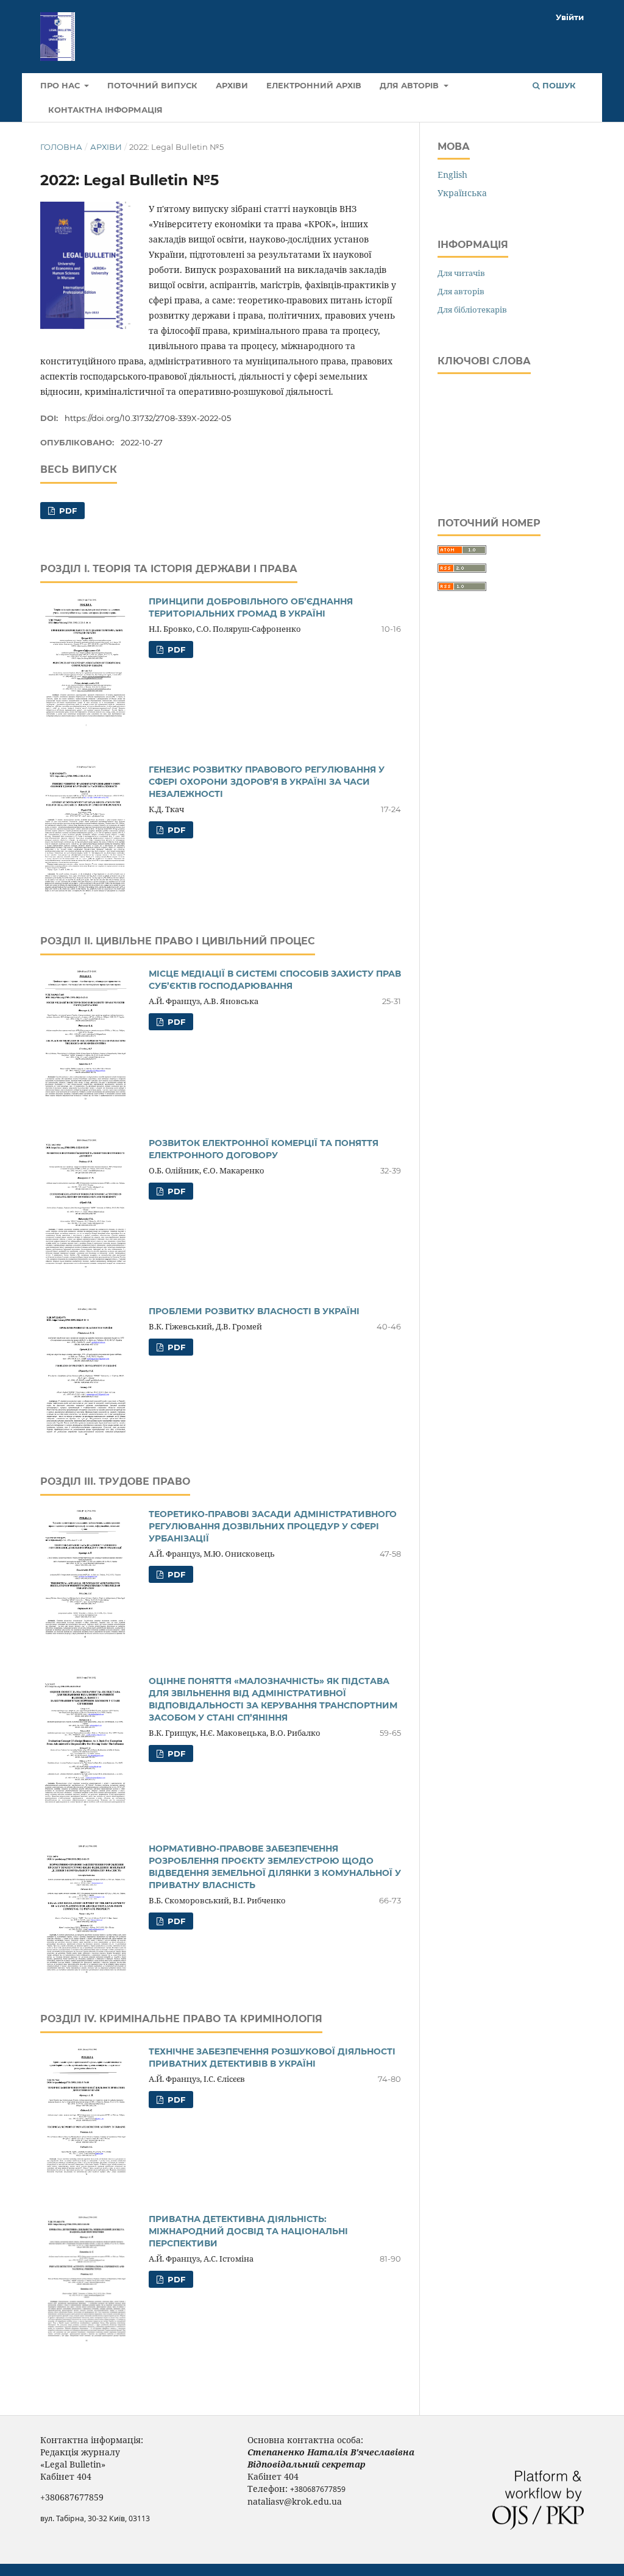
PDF (67, 511)
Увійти (570, 17)
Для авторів (410, 85)
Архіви (232, 85)
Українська (462, 193)
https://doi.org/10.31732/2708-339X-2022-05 (148, 418)
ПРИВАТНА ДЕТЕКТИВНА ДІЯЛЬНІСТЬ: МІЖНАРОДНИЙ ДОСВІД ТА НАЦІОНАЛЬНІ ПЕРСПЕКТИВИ (248, 2231)
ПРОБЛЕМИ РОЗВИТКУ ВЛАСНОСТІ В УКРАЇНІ (254, 1311)
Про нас (61, 85)
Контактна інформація (105, 110)
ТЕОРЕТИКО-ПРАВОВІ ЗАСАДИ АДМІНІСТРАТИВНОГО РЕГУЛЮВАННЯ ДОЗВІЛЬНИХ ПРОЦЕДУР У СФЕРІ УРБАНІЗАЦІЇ (273, 1526)
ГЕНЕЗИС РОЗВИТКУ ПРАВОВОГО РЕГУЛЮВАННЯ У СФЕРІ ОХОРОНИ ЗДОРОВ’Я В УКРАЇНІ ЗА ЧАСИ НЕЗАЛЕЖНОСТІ (267, 782)
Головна (61, 147)
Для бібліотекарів (472, 310)
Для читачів (461, 273)
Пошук (558, 85)
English (452, 175)
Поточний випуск (152, 85)
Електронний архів (314, 85)
